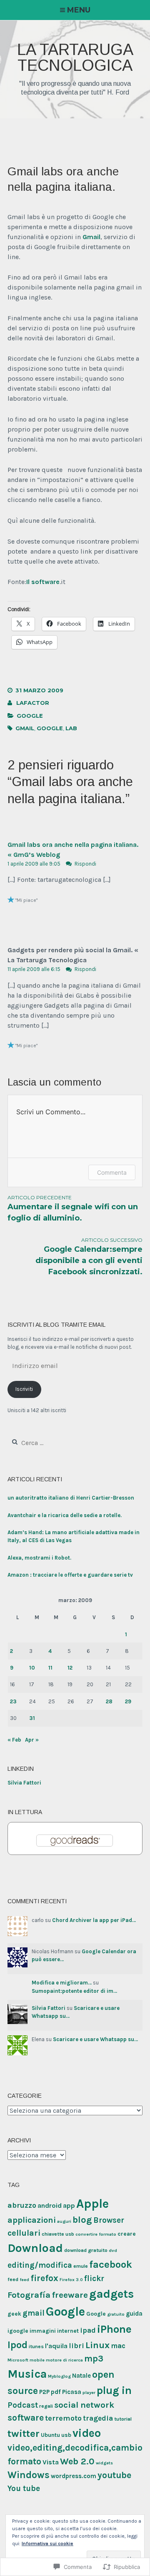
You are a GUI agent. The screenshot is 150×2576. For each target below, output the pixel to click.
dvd (113, 2250)
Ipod (17, 2345)
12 (70, 1668)
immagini (43, 2331)
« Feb (14, 1740)
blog (82, 2220)
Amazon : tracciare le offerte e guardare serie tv (70, 1575)
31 (32, 1718)
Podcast (23, 2405)
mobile (37, 2360)
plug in (114, 2390)
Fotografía (29, 2295)
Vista (51, 2462)
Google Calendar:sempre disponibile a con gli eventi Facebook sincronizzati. (89, 1257)
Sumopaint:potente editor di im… (74, 1991)
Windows (29, 2475)
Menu (79, 10)
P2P (44, 2392)
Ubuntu (50, 2435)
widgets (104, 2463)
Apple (92, 2204)
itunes (36, 2346)
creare (127, 2234)
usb (66, 2435)
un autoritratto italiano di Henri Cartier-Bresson (71, 1498)
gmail (25, 728)
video (87, 2433)
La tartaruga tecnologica (75, 57)
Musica (27, 2374)
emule (81, 2266)
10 (32, 1668)
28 (109, 1701)
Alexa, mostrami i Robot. (39, 1558)
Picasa (72, 2392)
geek (14, 2314)
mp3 (94, 2359)
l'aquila (56, 2346)
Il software (43, 582)
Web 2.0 (77, 2461)
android (50, 2205)
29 (128, 1701)
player (89, 2393)
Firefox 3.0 (71, 2280)
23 (13, 1701)
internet (68, 2331)
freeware (70, 2295)
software (26, 2418)
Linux (97, 2345)
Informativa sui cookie (47, 2544)
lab (71, 728)
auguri (64, 2221)
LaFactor (33, 703)
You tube (24, 2489)
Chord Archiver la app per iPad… (94, 1920)
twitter (24, 2433)
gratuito (116, 2314)
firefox (44, 2278)
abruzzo (22, 2205)
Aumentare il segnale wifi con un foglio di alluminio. (73, 1208)
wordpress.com (74, 2476)
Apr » (32, 1740)
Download (35, 2248)
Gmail (91, 237)
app (69, 2205)
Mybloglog (59, 2376)
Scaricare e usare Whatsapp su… (95, 2039)
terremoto (63, 2418)
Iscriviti (24, 1389)
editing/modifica (40, 2265)
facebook (111, 2264)
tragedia (98, 2418)
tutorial (123, 2419)
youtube (114, 2475)
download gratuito (86, 2250)
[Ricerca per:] (54, 1443)
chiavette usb (58, 2234)
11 (50, 1668)
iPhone (114, 2329)
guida (134, 2314)
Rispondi (85, 864)
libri (76, 2346)
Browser (109, 2220)
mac (118, 2346)
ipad (88, 2330)
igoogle (18, 2331)
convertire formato (96, 2234)
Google (30, 716)
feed (13, 2279)
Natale (81, 2376)
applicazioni (32, 2220)
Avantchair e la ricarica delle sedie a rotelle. (65, 1515)
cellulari (24, 2233)
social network (84, 2405)
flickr (94, 2279)
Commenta (112, 1172)
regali (46, 2406)
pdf (56, 2392)
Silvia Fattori (24, 1783)
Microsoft (18, 2360)
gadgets (111, 2294)
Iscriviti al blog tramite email (56, 1325)
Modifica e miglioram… (62, 1983)
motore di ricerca (64, 2360)
